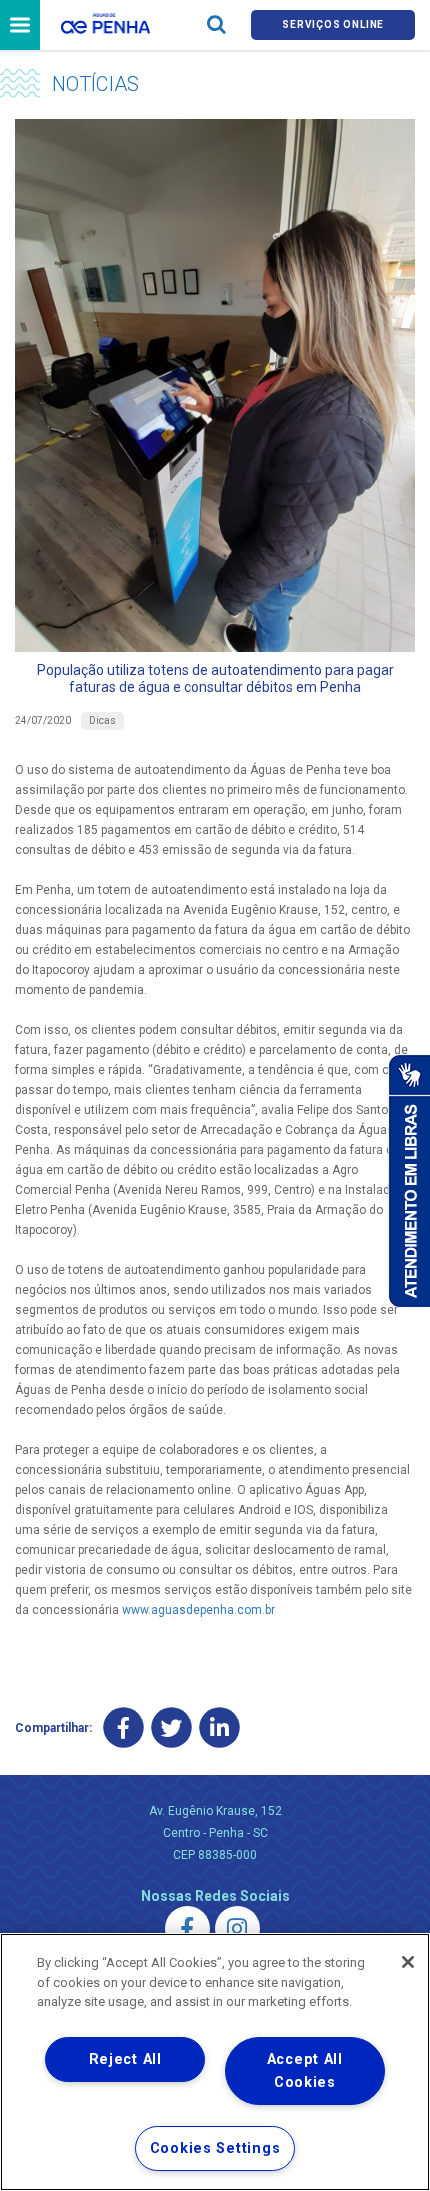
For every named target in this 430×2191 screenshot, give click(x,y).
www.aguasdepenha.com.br (198, 1610)
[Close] (408, 1962)
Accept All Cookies (305, 2071)
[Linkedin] (219, 1728)
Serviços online (333, 24)
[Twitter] (171, 1728)
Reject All (125, 2059)
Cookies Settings (215, 2148)
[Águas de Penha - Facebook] (187, 1928)
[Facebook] (123, 1728)
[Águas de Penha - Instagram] (237, 1928)
